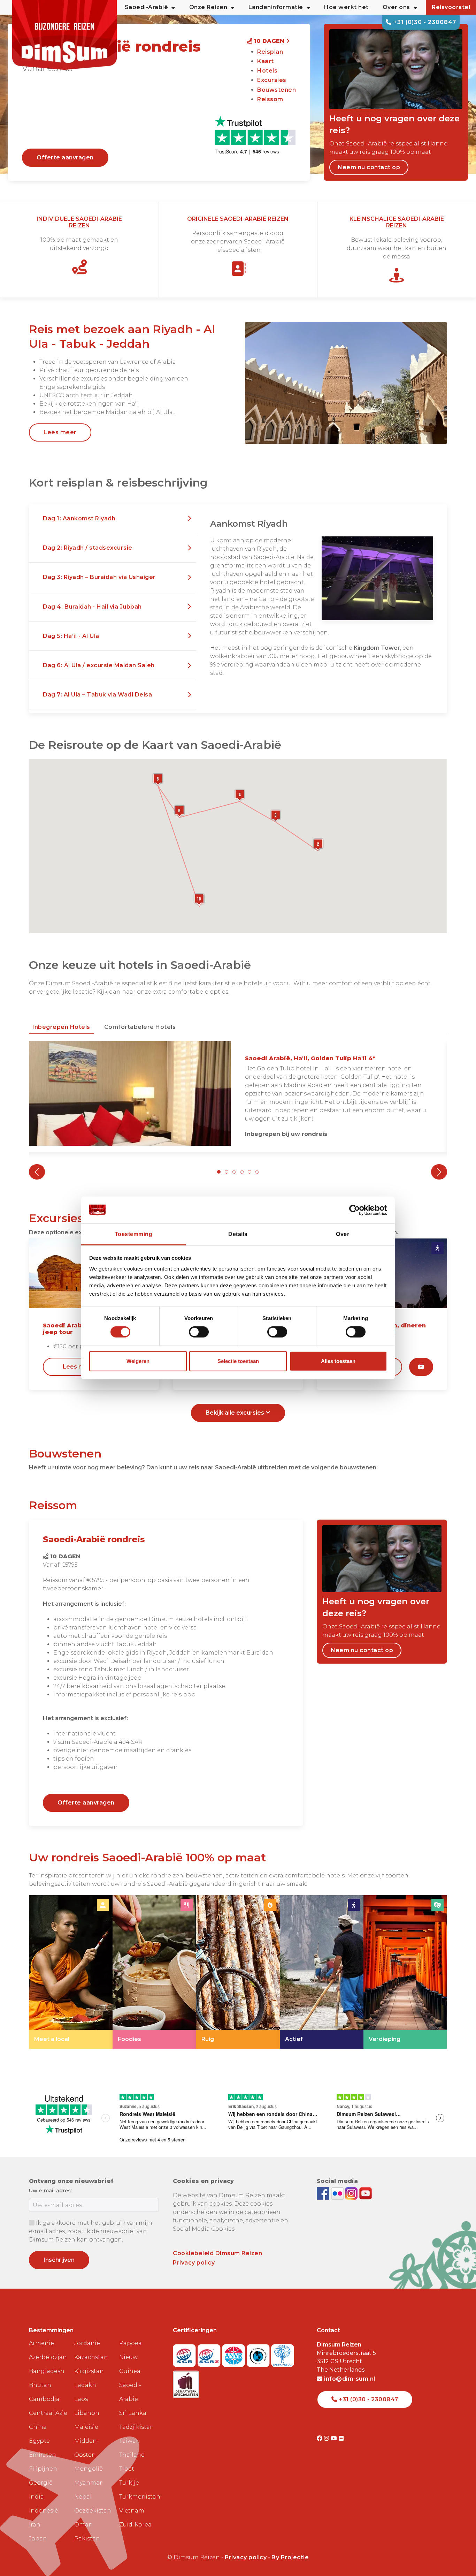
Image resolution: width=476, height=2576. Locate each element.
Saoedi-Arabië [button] (147, 7)
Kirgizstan (89, 2371)
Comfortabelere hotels (140, 1027)
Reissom (270, 99)
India (36, 2497)
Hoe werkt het (346, 7)
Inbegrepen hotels (61, 1027)
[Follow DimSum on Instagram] (352, 2193)
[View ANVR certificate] (234, 2353)
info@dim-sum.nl (349, 2379)
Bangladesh (47, 2371)
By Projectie (290, 2557)
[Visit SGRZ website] (210, 2353)
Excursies (272, 80)
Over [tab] (343, 1234)
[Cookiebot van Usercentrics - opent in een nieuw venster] (357, 1210)
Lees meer (60, 432)
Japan (38, 2539)
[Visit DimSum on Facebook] (324, 2193)
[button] (113, 519)
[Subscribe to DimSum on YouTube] (366, 2193)
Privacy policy (194, 2263)
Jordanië (87, 2343)
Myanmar (88, 2483)
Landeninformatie (276, 7)
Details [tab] (238, 1234)
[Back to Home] (64, 35)
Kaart (266, 61)
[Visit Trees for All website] (283, 2353)
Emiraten (43, 2455)
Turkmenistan (139, 2497)
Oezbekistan (93, 2511)
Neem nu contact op (369, 167)
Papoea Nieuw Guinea (130, 2357)
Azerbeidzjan (48, 2357)
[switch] (199, 1332)
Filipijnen (43, 2469)
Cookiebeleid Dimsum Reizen (217, 2253)
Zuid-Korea (135, 2525)
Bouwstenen (277, 90)
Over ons (396, 7)
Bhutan (40, 2385)
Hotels (267, 71)
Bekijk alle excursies (236, 1413)
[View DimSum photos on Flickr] (338, 2193)
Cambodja (44, 2399)
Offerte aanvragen (65, 157)
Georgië (41, 2483)
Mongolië (89, 2469)
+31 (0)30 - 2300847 (424, 22)
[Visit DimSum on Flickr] (341, 2438)
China (38, 2427)
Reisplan (270, 52)
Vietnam (132, 2511)
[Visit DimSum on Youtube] (335, 2438)
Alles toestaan (338, 1361)
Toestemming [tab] (134, 1234)
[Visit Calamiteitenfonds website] (259, 2353)
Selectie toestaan (238, 1361)
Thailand (132, 2455)
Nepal (83, 2497)
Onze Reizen (208, 7)
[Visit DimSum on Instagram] (327, 2438)
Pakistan (87, 2539)
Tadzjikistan (137, 2427)
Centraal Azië (48, 2413)
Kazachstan (91, 2357)
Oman (83, 2525)
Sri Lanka (133, 2413)
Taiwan (130, 2441)
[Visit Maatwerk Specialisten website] (186, 2382)
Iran (35, 2525)
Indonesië (44, 2511)
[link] (71, 1972)
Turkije (129, 2483)
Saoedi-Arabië (130, 2392)
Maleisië (86, 2427)
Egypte (39, 2441)
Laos (81, 2399)
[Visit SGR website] (185, 2353)
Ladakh (85, 2385)
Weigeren (138, 1361)
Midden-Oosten (87, 2448)
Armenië (41, 2343)
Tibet (127, 2469)
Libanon (87, 2413)
